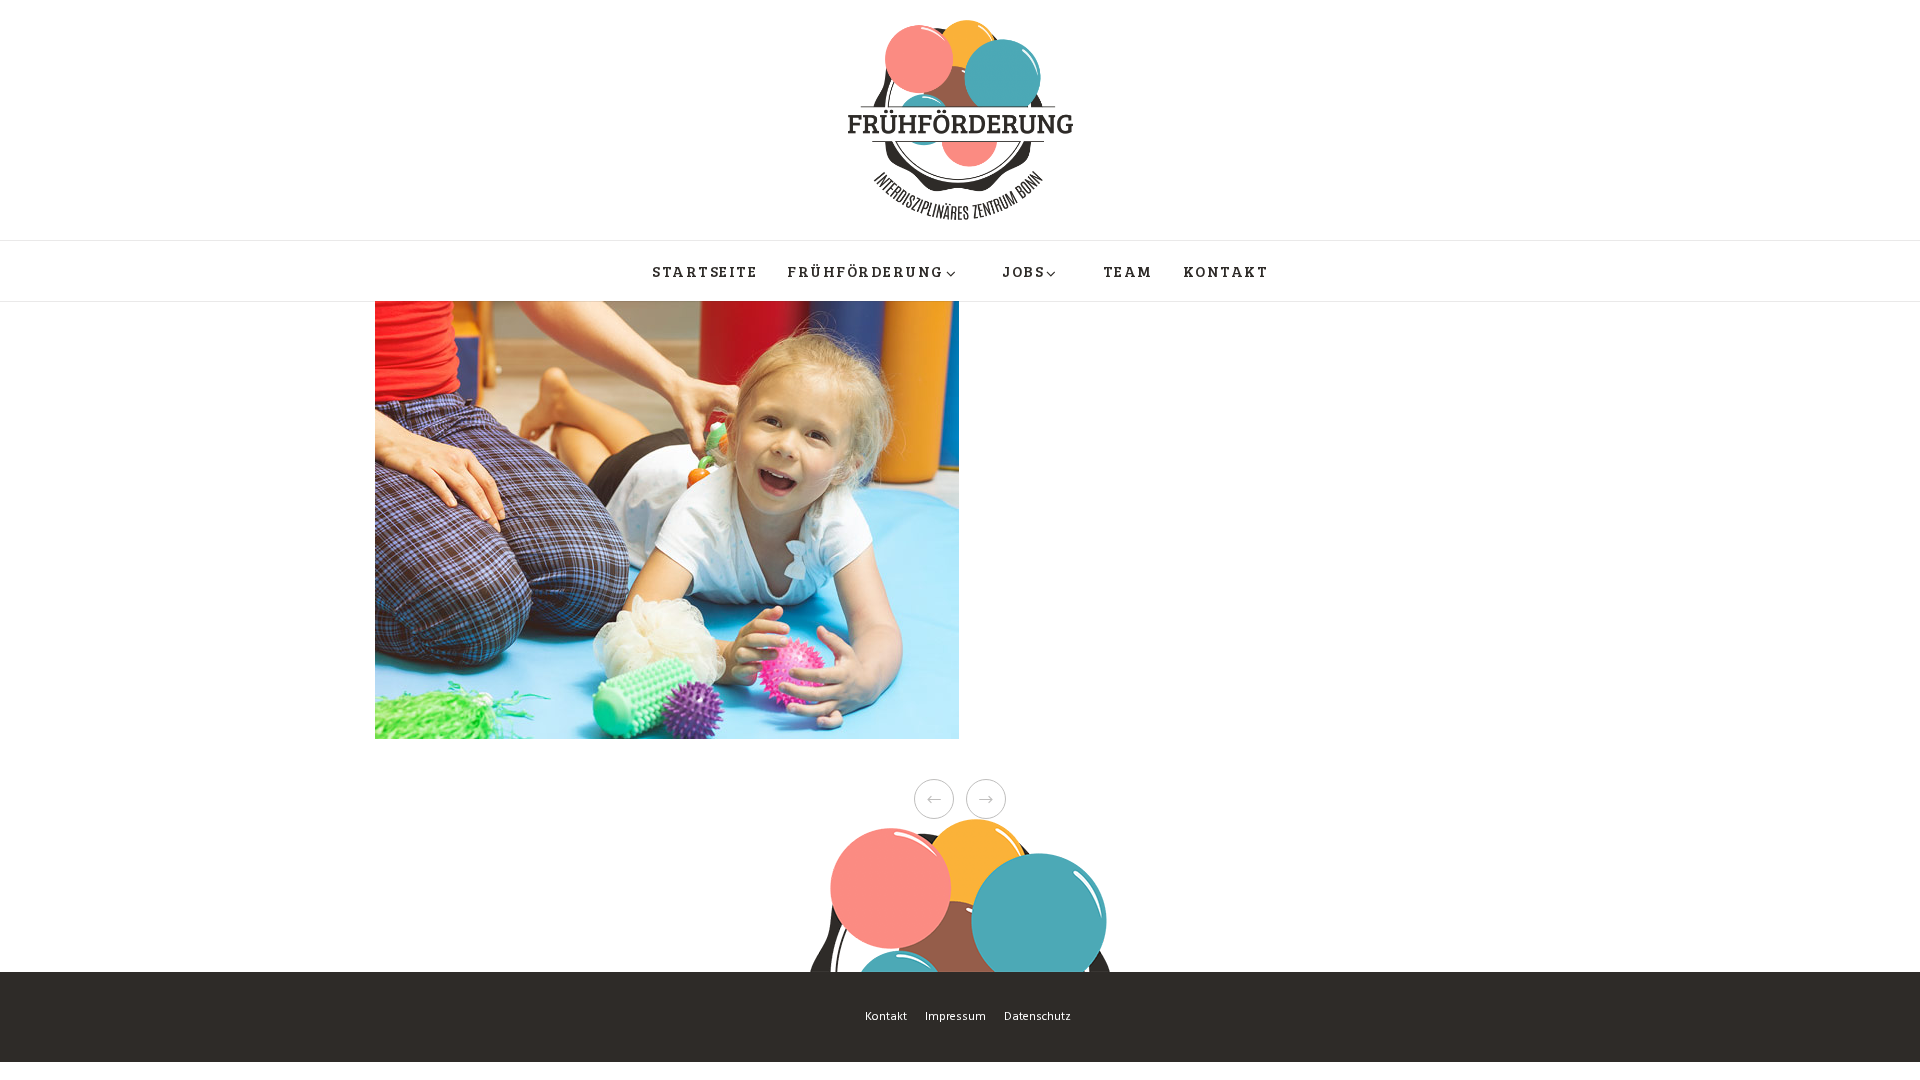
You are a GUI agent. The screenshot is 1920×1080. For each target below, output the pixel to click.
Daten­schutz (1037, 1017)
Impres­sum (955, 1017)
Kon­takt (886, 1017)
